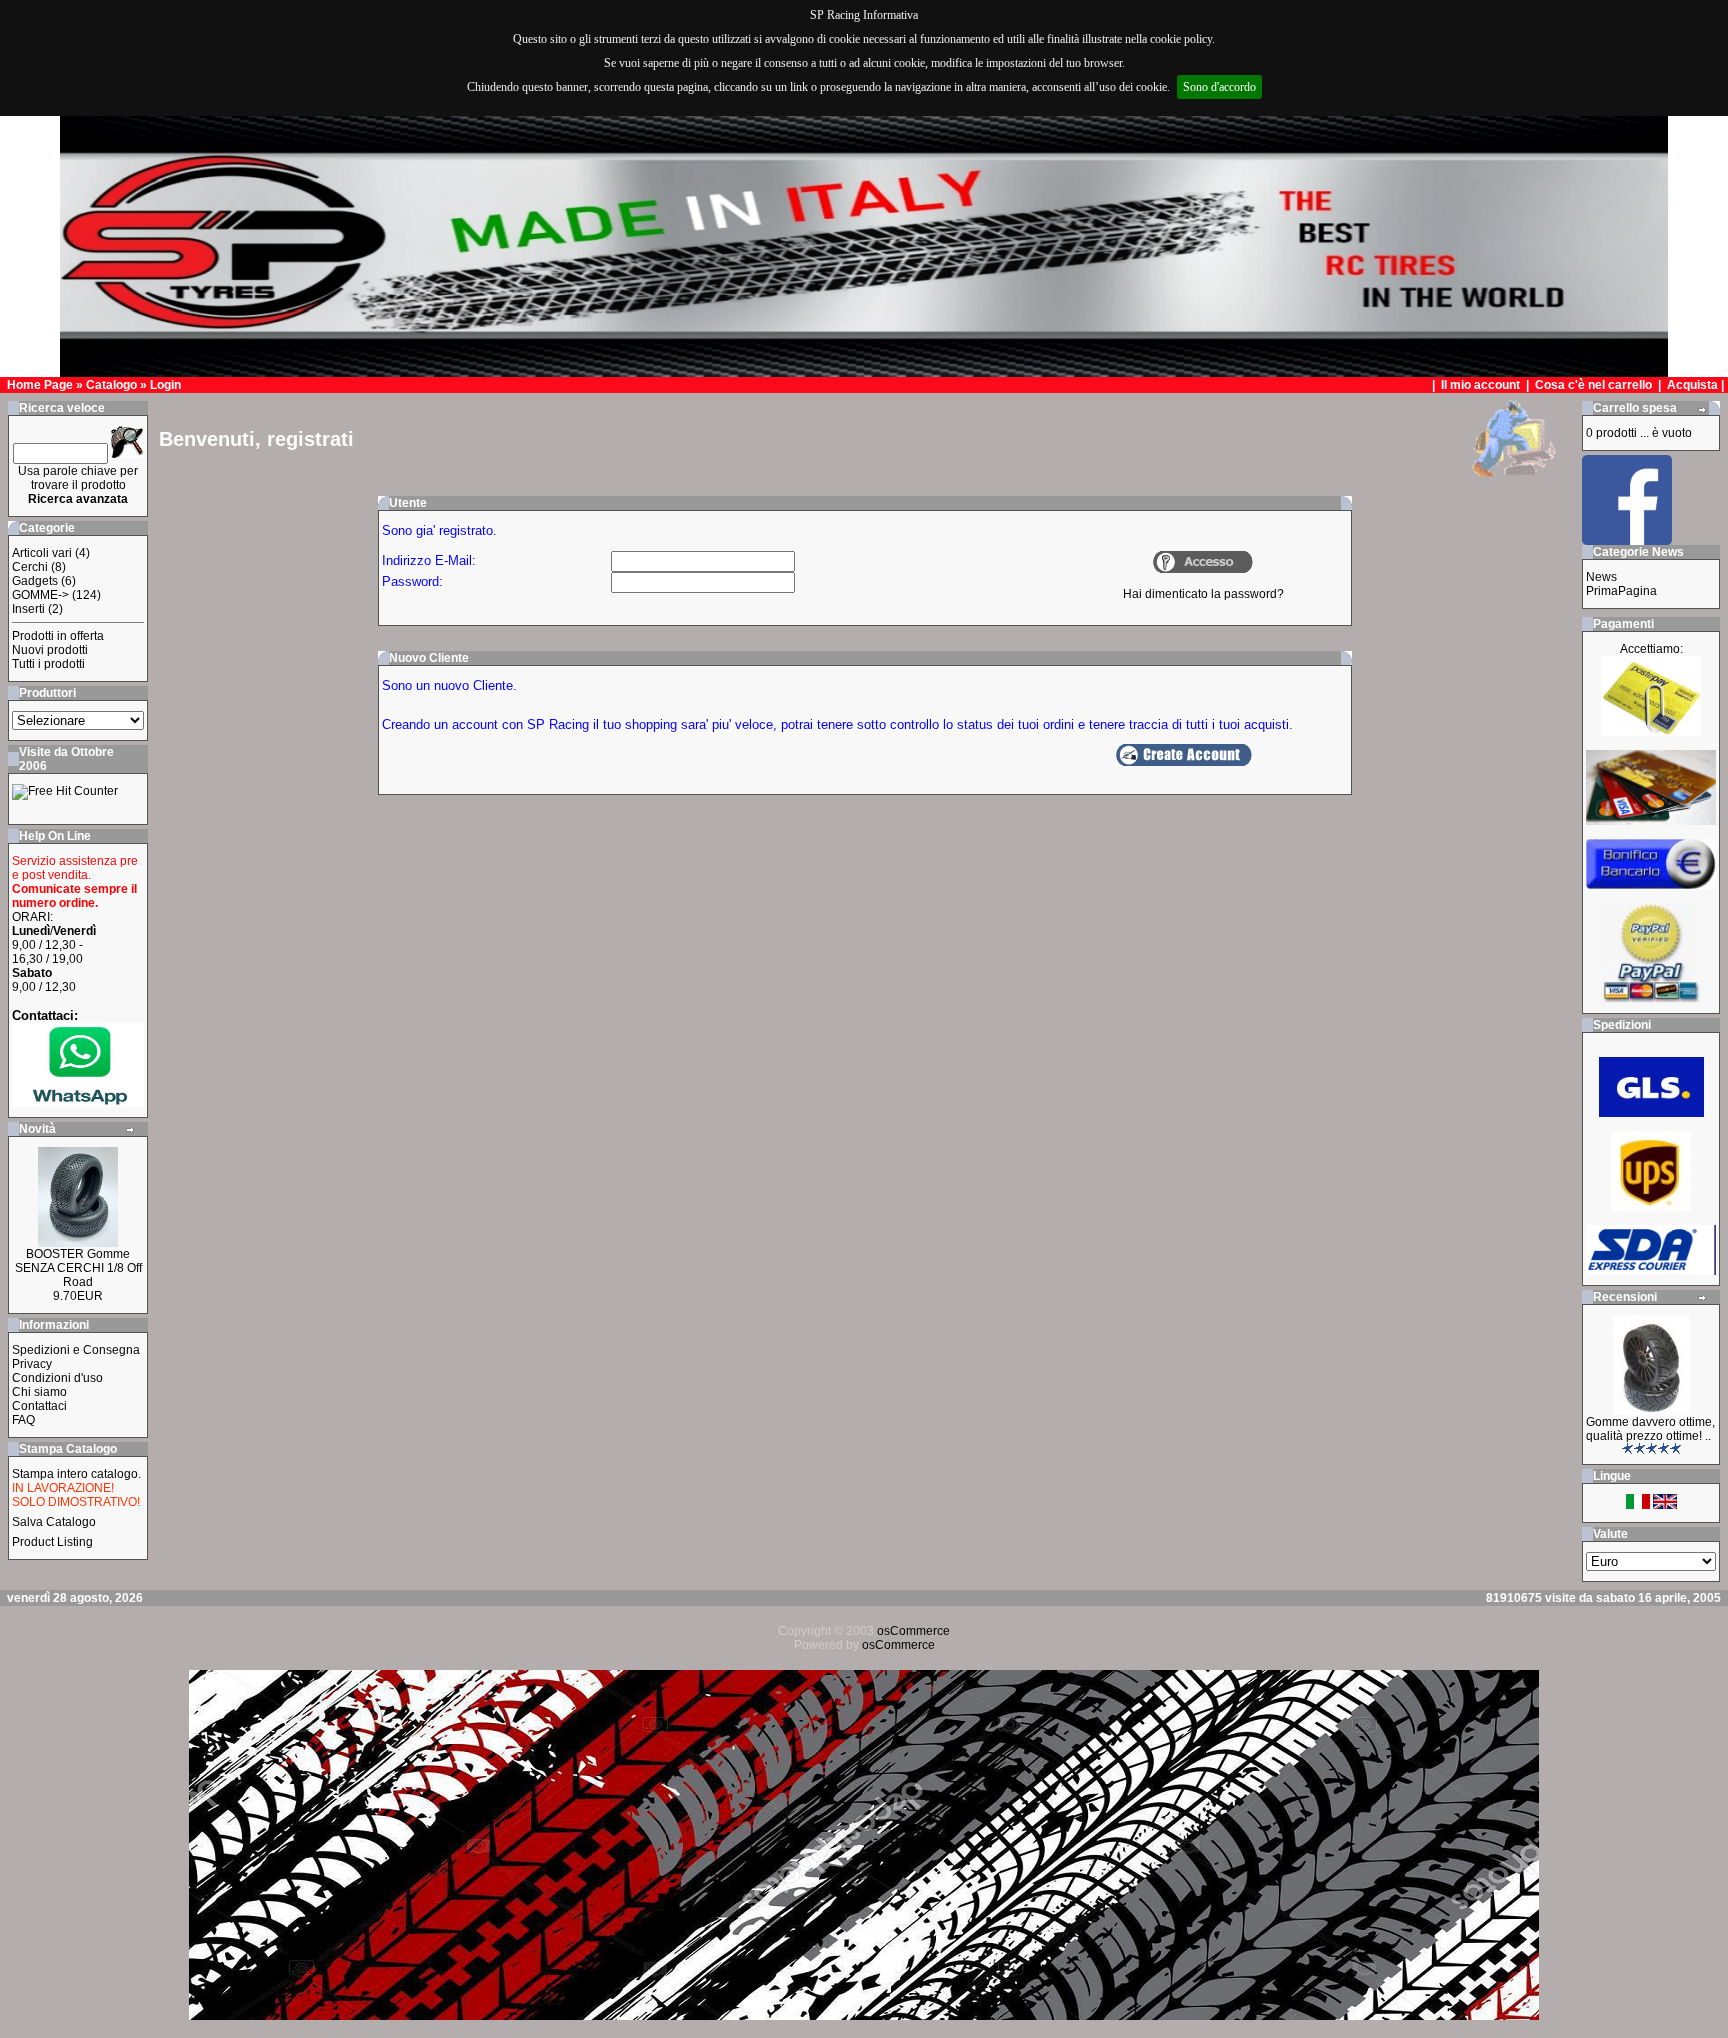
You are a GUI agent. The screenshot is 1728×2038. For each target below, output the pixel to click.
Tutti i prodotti (48, 664)
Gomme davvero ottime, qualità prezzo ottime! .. (1650, 1429)
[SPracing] (1627, 539)
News (1601, 577)
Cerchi (30, 567)
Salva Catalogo (54, 1522)
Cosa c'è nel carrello (1593, 385)
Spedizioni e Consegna (76, 1350)
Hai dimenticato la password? (1203, 594)
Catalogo (111, 385)
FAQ (23, 1420)
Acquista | (1697, 385)
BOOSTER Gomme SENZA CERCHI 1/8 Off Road (78, 1268)
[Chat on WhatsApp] (78, 1102)
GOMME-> (40, 595)
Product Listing (52, 1542)
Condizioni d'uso (57, 1378)
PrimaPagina (1621, 591)
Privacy (32, 1364)
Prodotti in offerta (58, 636)
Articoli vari (42, 553)
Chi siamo (39, 1392)
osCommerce (913, 1631)
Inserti (28, 609)
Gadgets (35, 581)
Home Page (40, 385)
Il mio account (1482, 385)
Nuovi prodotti (50, 650)
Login (165, 385)
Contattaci (39, 1406)
